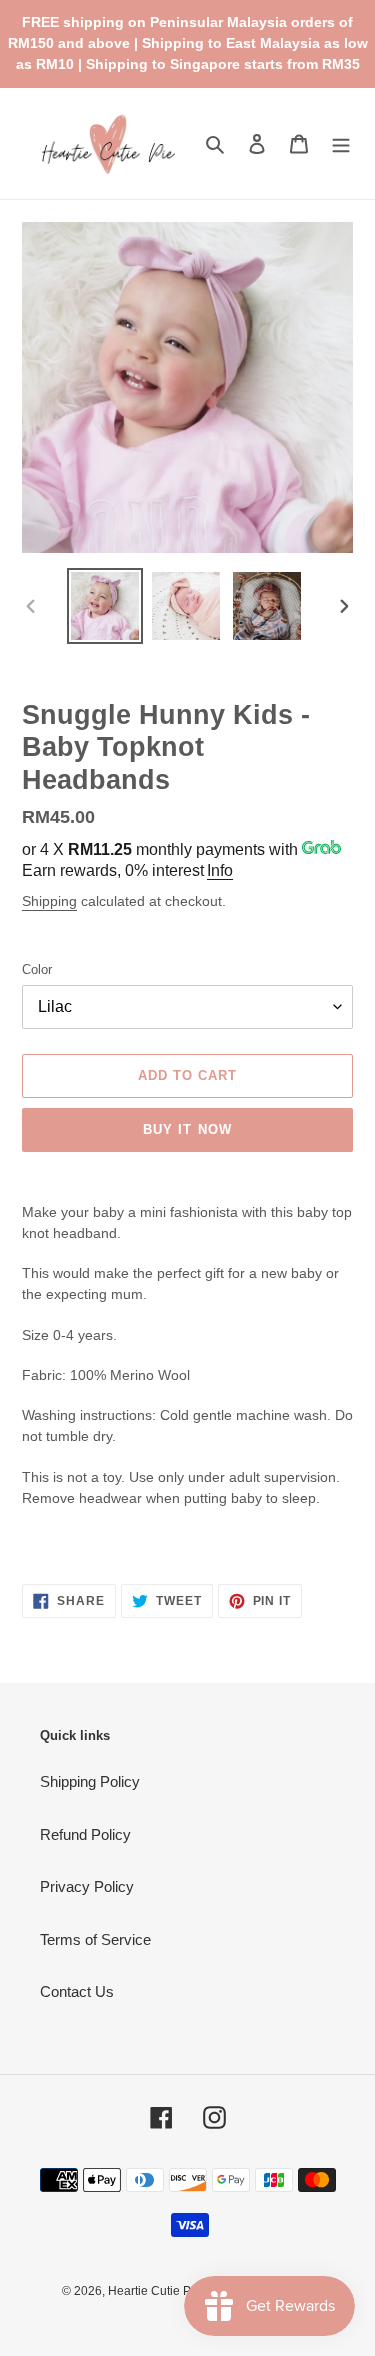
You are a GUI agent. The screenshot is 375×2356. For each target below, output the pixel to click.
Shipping (49, 901)
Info (220, 870)
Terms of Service (95, 1939)
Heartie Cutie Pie (154, 2291)
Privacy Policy (87, 1886)
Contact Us (77, 1991)
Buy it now (187, 1129)
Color (37, 969)
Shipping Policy (90, 1781)
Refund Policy (85, 1834)
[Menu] (341, 143)
